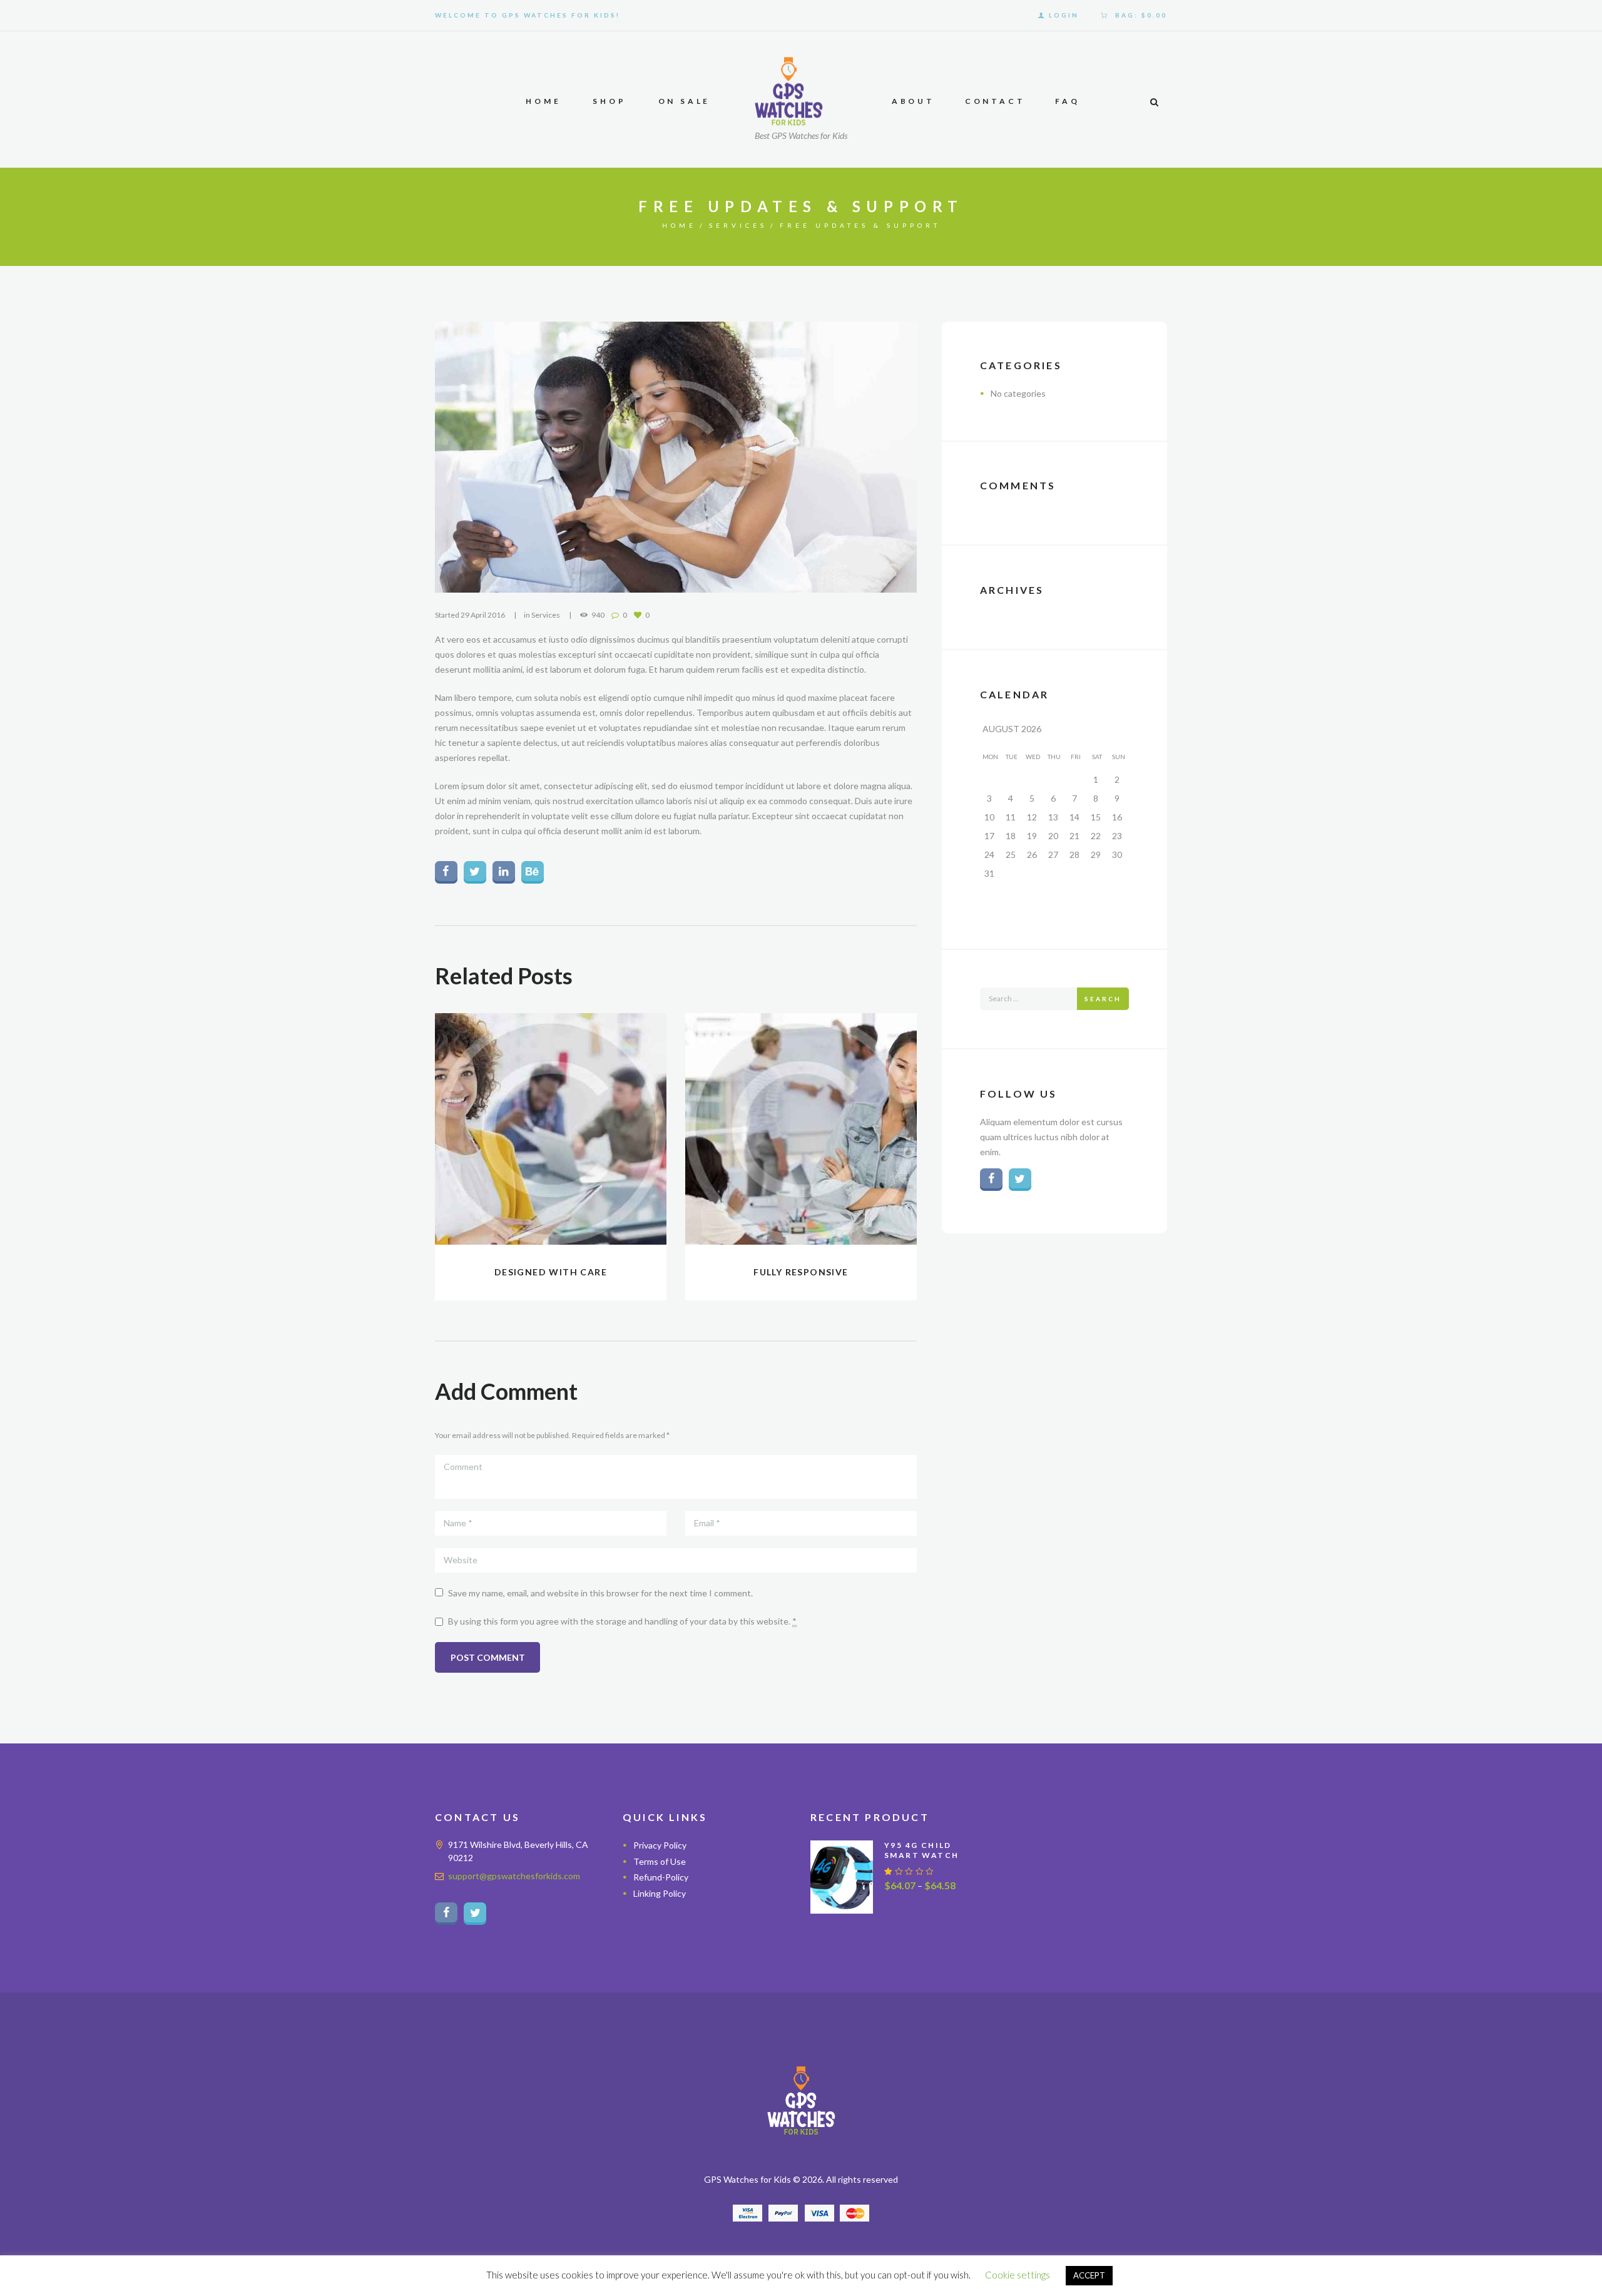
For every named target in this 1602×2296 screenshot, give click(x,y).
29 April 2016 (483, 615)
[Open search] (1154, 102)
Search (1103, 999)
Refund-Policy (661, 1877)
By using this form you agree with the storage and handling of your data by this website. (622, 1621)
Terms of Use (660, 1861)
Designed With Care (551, 1272)
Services (738, 225)
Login (1064, 15)
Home (679, 225)
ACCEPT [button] (1089, 2275)
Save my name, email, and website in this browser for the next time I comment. (600, 1593)
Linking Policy (660, 1893)
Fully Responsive (801, 1272)
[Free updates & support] (676, 457)
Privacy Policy (660, 1845)
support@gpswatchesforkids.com (514, 1876)
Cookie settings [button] (1018, 2275)
